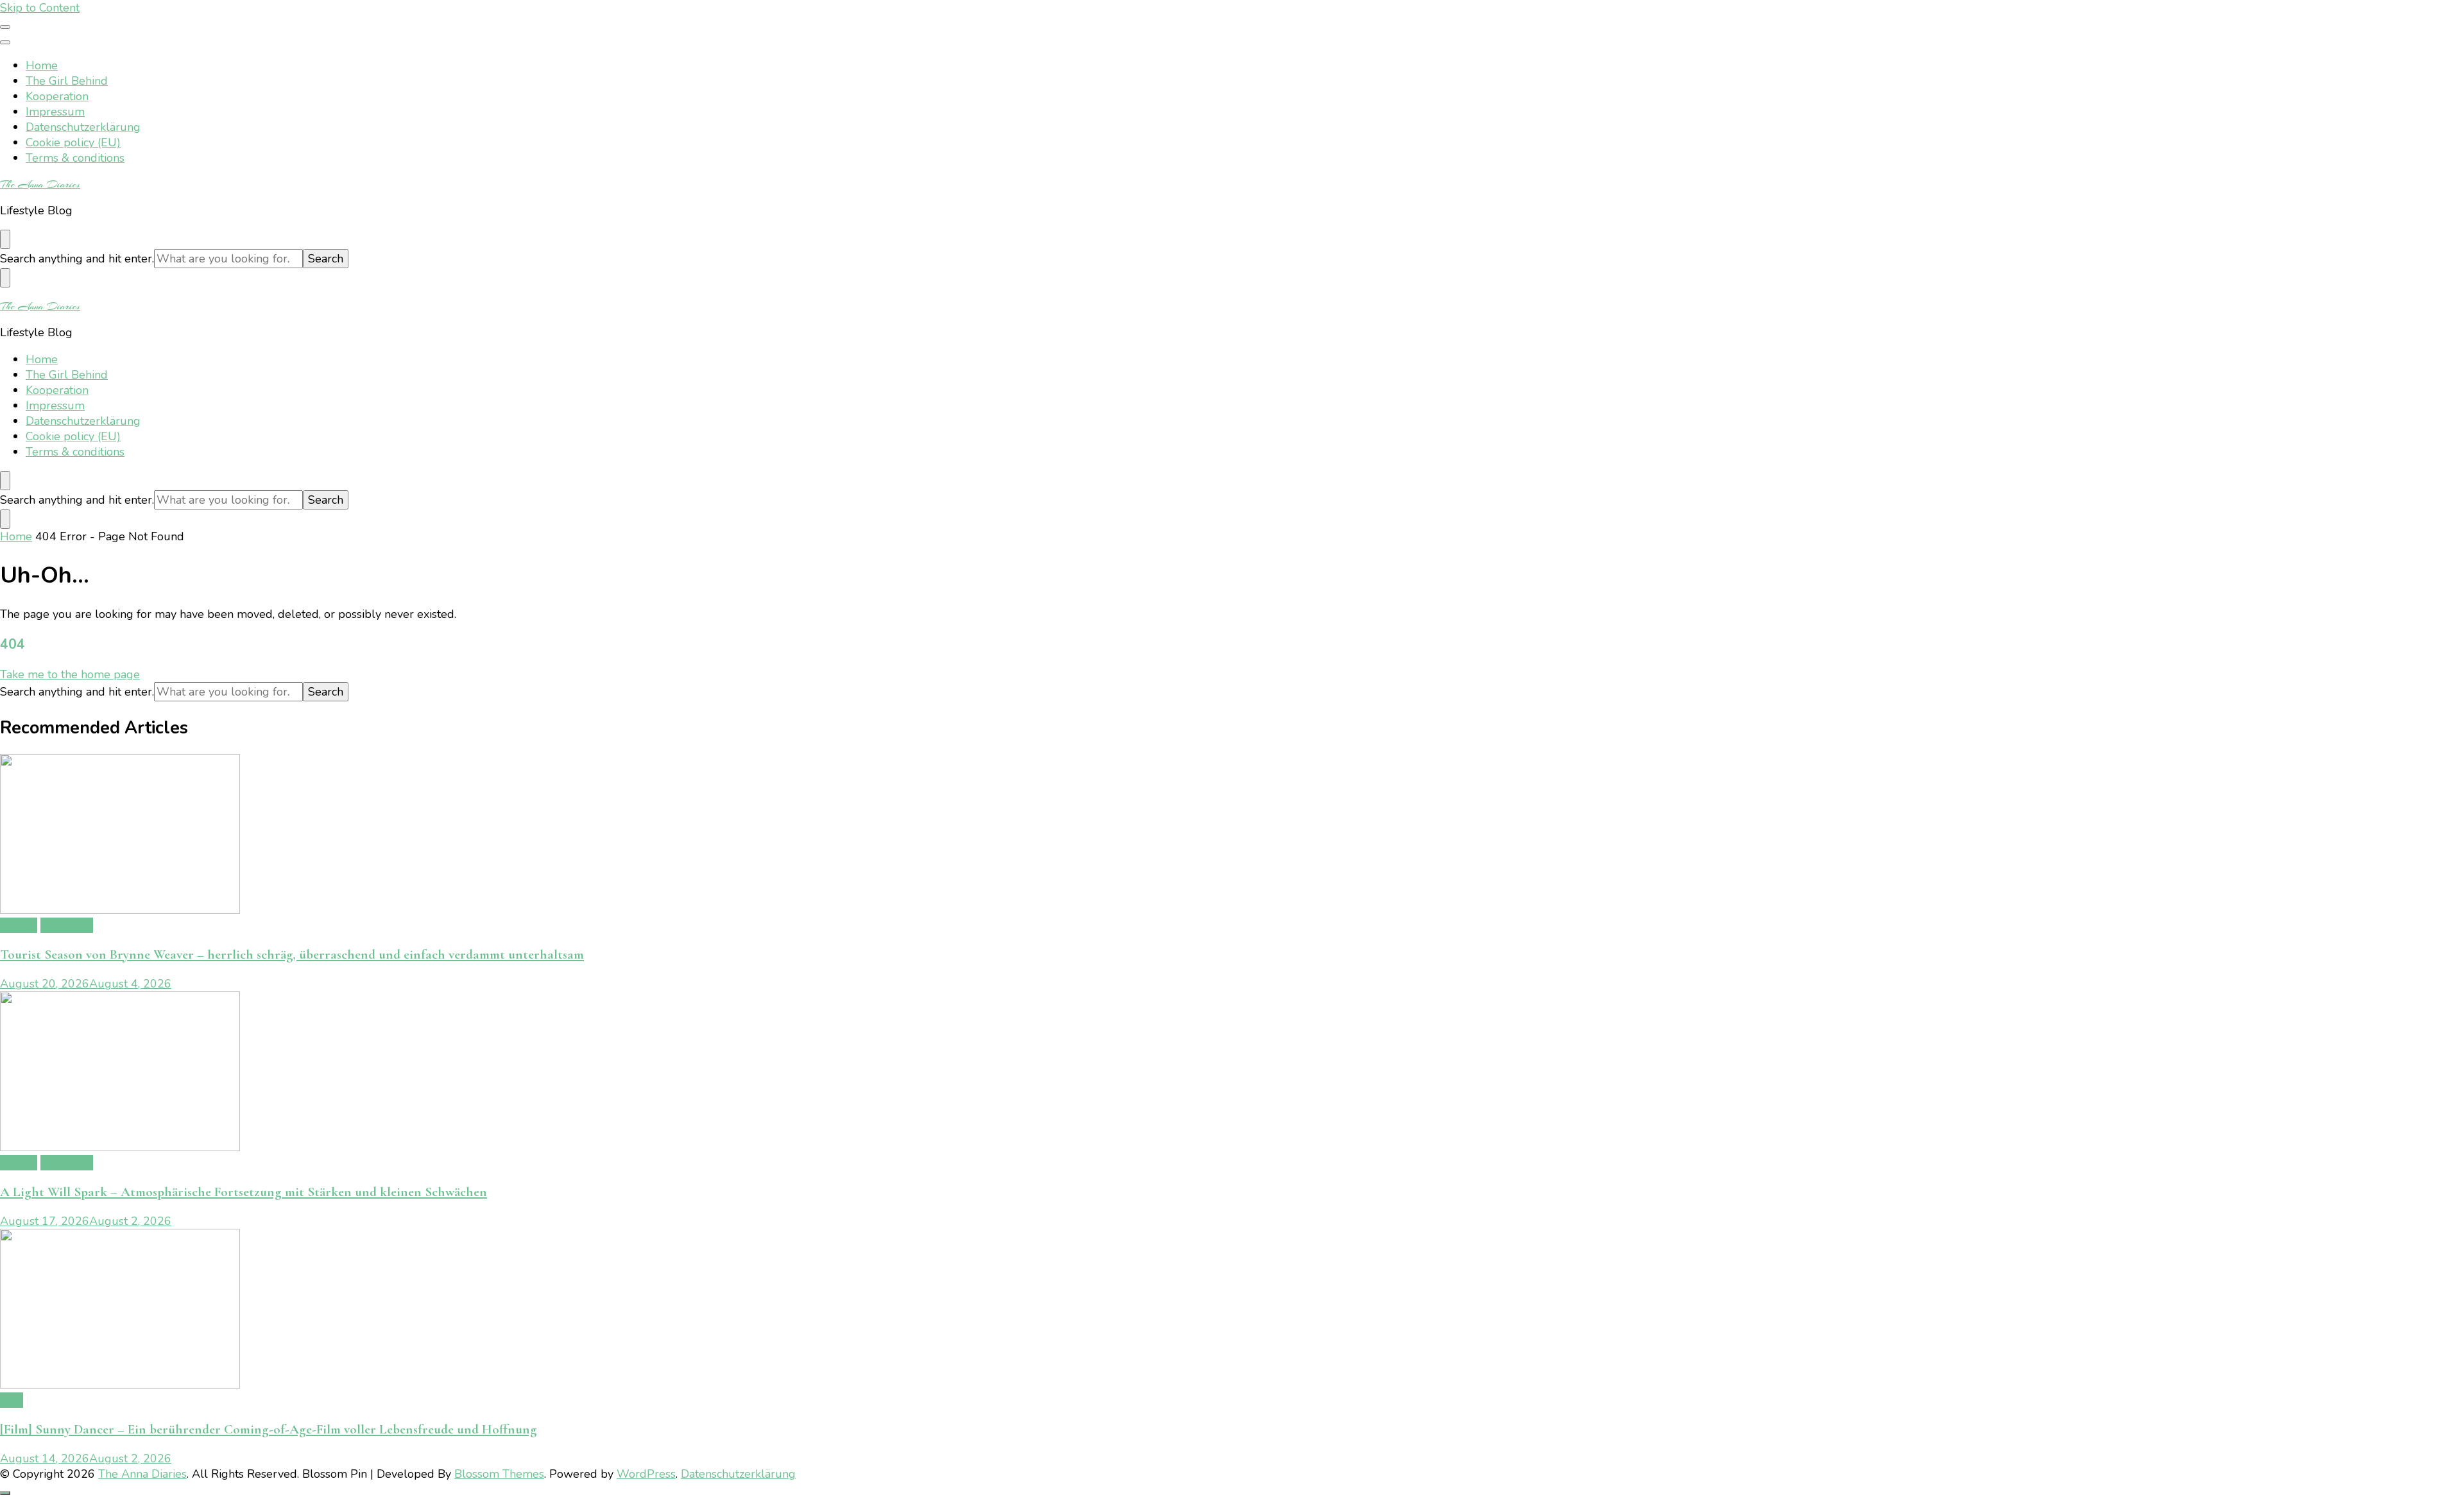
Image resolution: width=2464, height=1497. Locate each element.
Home (42, 65)
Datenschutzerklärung (83, 127)
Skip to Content (40, 8)
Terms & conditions (75, 158)
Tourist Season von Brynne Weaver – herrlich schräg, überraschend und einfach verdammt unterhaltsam (292, 954)
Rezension (67, 925)
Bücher (19, 925)
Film (12, 1400)
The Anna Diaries (40, 184)
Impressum (55, 112)
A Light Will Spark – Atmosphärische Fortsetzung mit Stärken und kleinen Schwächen (244, 1192)
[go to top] (5, 1493)
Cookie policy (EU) (73, 142)
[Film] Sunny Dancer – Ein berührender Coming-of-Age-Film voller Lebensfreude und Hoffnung (269, 1429)
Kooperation (57, 96)
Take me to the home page (70, 674)
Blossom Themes (499, 1474)
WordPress (646, 1474)
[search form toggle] (5, 239)
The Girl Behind (67, 81)
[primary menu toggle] (5, 27)
